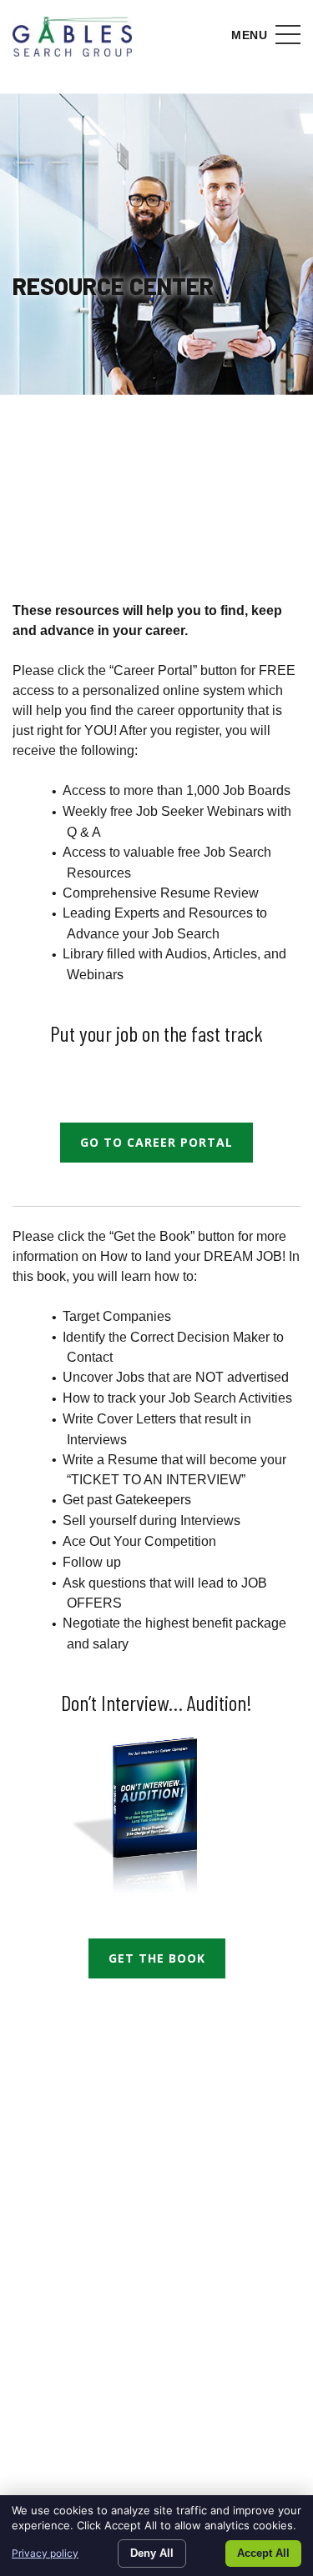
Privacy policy (45, 2553)
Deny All (152, 2553)
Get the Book (157, 1958)
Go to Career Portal (156, 1142)
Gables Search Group (72, 38)
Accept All (263, 2553)
